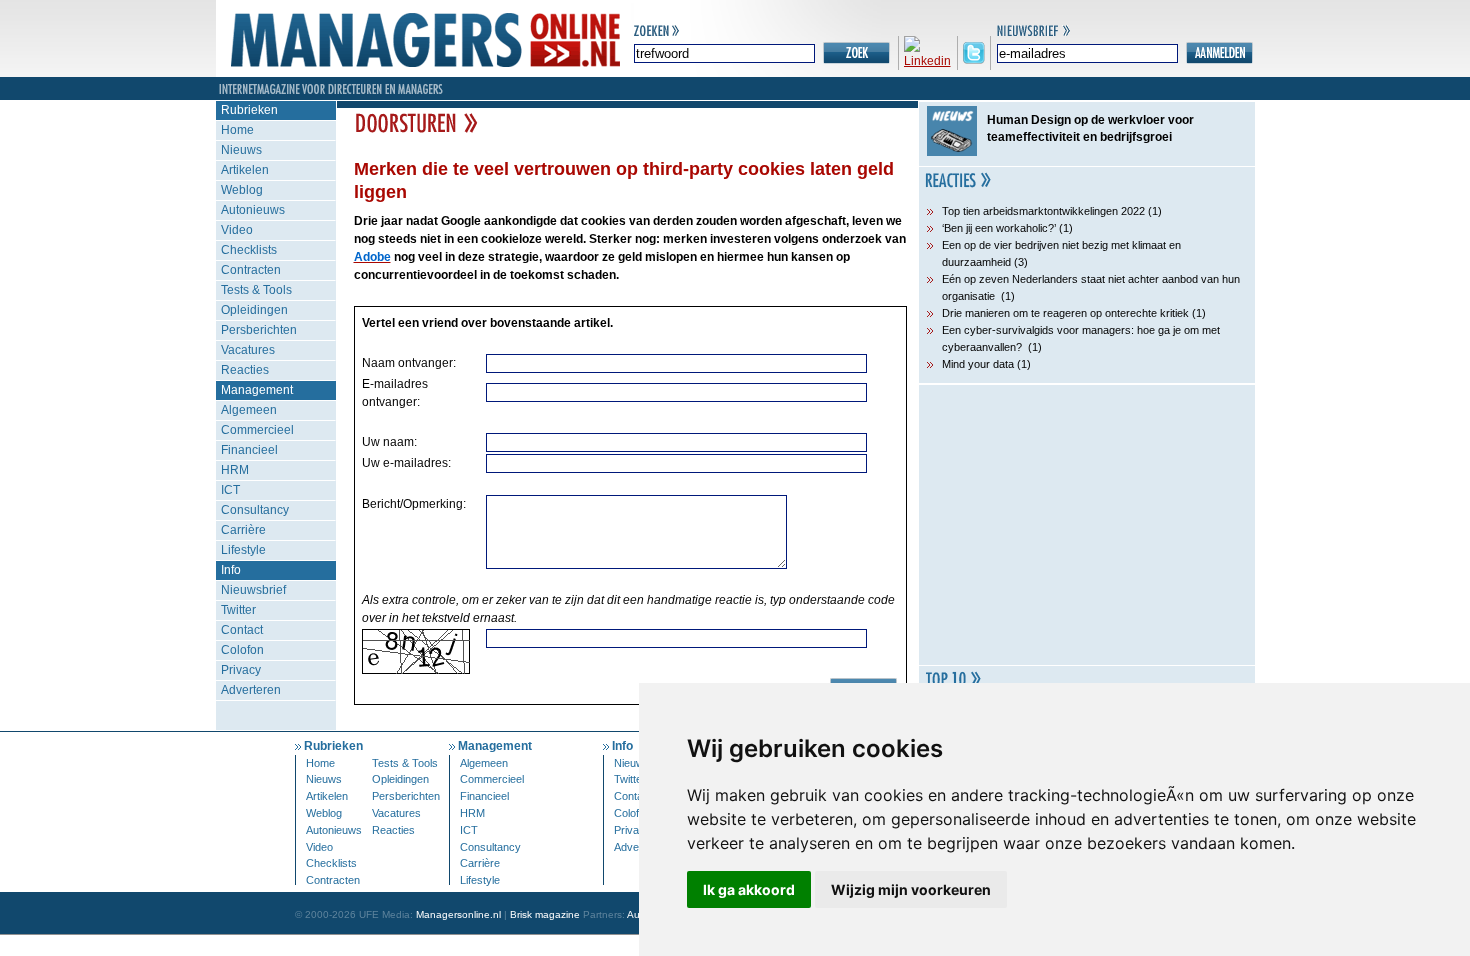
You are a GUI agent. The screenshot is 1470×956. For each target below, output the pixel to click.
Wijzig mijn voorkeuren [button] (911, 889)
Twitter (238, 610)
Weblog (242, 190)
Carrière (243, 530)
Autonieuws (253, 210)
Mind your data (978, 364)
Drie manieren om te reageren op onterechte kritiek (1065, 313)
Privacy (241, 670)
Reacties (245, 370)
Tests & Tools (256, 290)
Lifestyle (243, 550)
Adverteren (251, 690)
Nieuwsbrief (253, 590)
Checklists (249, 250)
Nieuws (241, 150)
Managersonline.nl (458, 914)
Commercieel (257, 430)
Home (237, 130)
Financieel (249, 450)
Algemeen (249, 410)
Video (237, 230)
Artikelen (245, 170)
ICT (230, 490)
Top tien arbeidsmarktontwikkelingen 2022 (1043, 211)
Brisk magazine (545, 914)
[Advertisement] (1087, 525)
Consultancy (255, 510)
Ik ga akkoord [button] (749, 889)
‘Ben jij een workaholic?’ (999, 228)
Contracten (251, 270)
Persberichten (259, 330)
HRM (235, 470)
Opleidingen (254, 310)
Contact (242, 630)
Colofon (242, 650)
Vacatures (248, 350)
